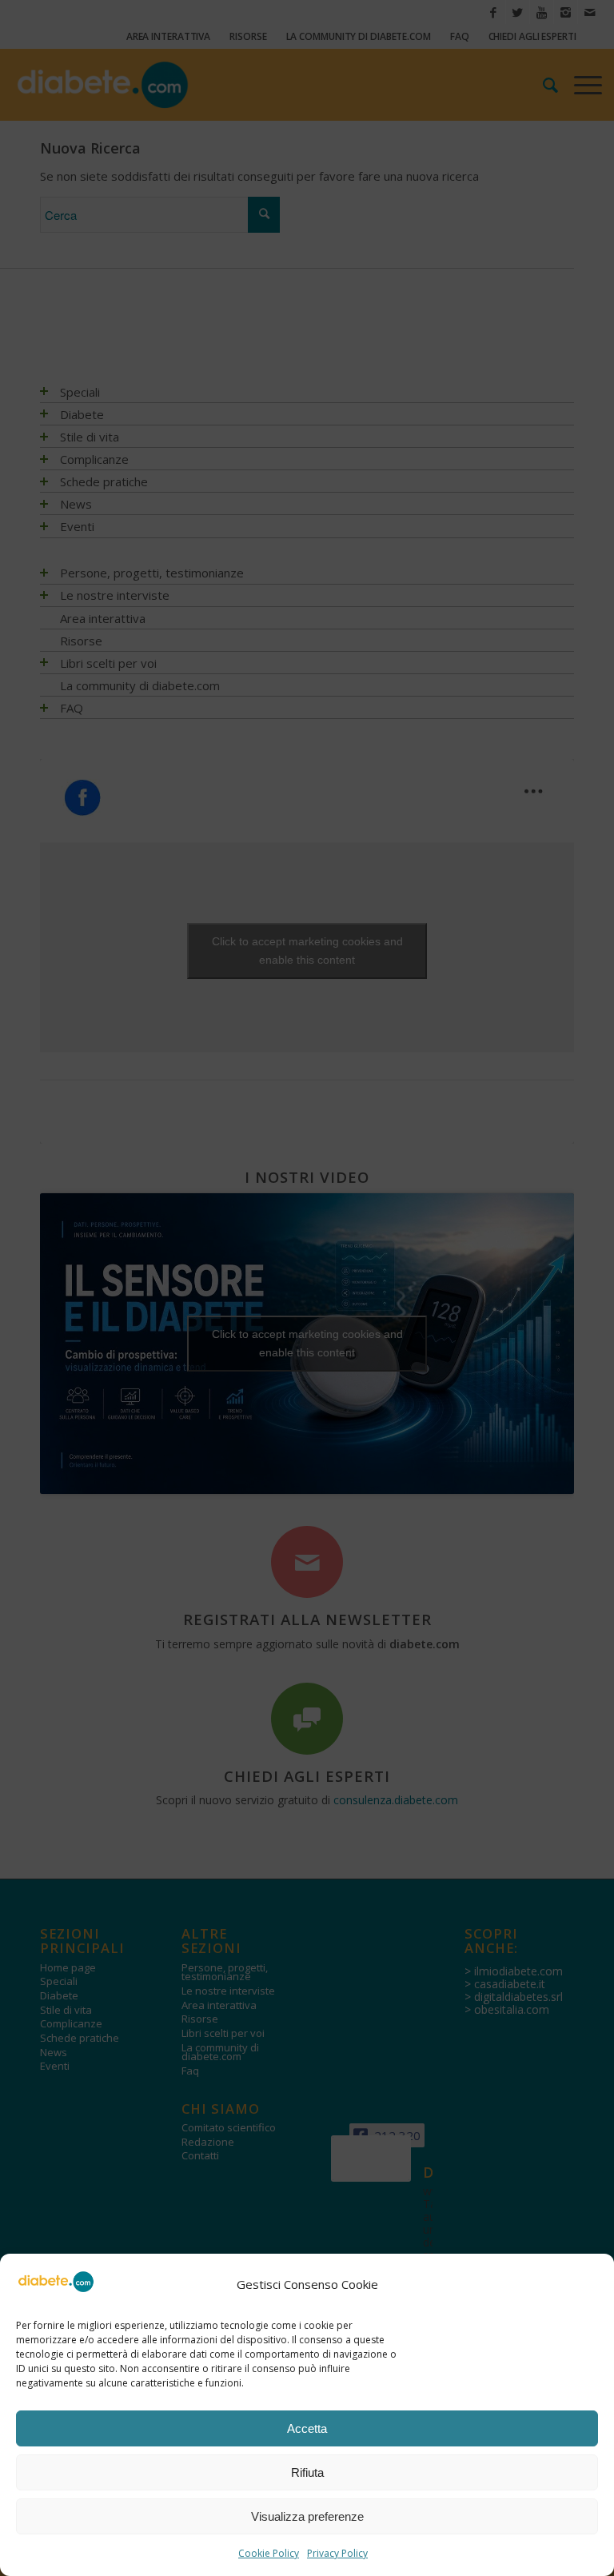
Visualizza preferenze (307, 2516)
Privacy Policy (337, 2553)
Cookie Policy (269, 2553)
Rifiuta (307, 2472)
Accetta (307, 2428)
